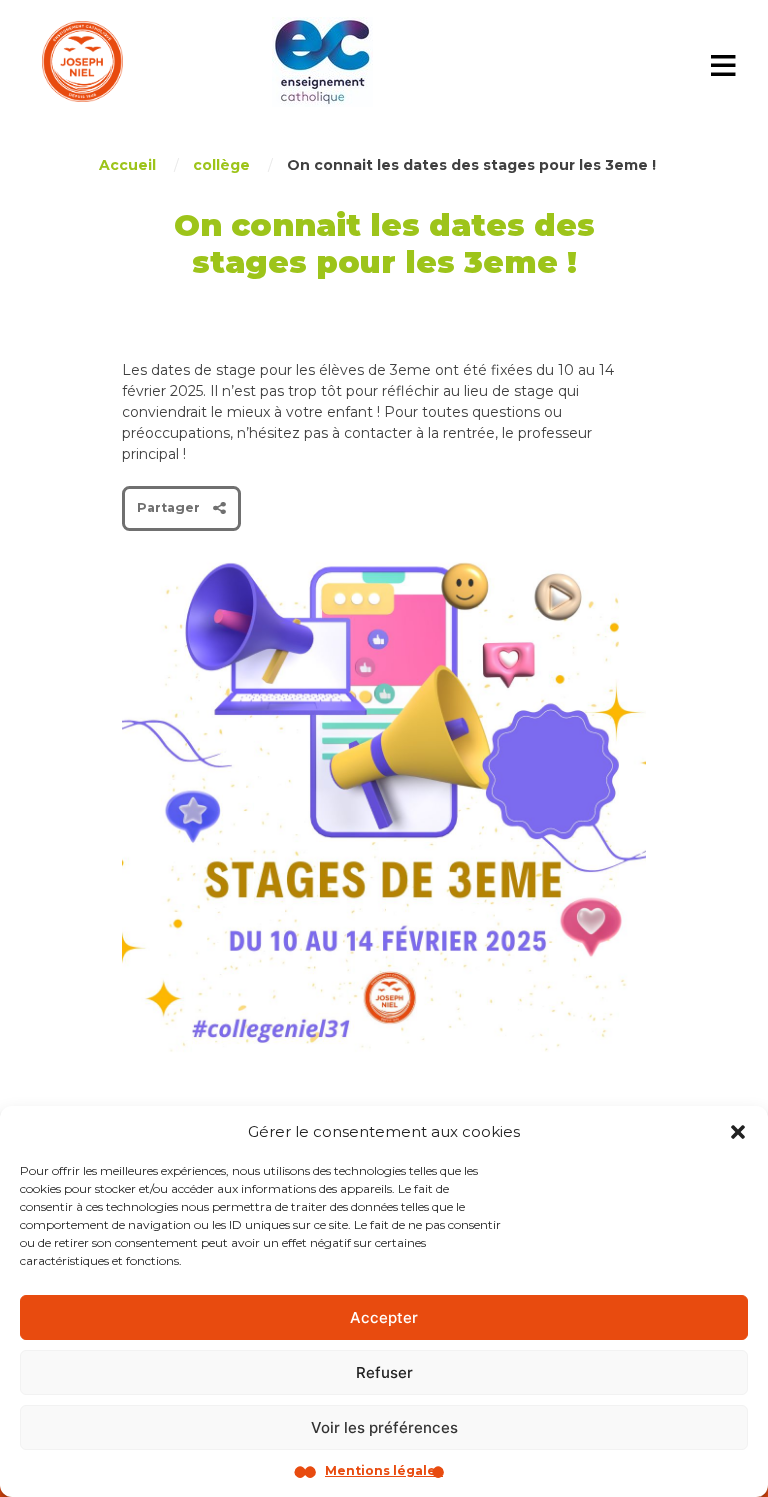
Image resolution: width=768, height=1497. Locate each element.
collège (221, 165)
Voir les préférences (384, 1427)
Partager (168, 507)
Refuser (384, 1372)
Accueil (127, 165)
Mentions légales (384, 1470)
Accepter (384, 1317)
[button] (738, 1132)
